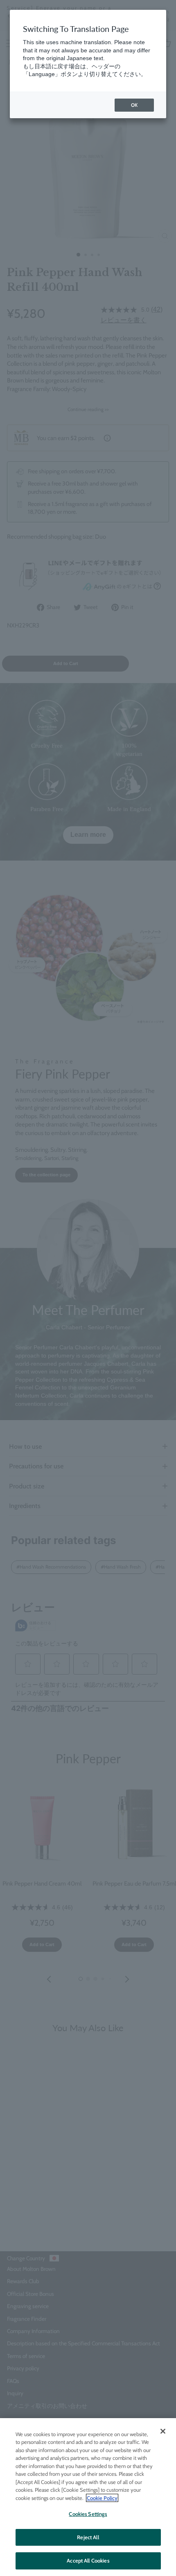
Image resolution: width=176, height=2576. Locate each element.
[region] (88, 2497)
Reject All (88, 2537)
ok (134, 105)
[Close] (163, 2431)
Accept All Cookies (88, 2560)
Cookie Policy (102, 2498)
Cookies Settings (88, 2514)
